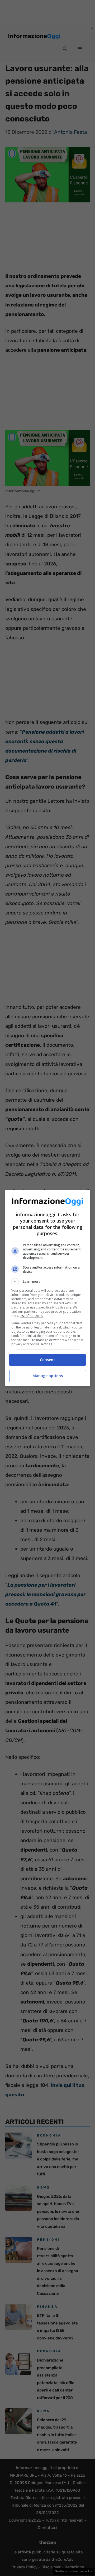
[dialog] (47, 1288)
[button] (47, 1282)
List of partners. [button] (32, 1316)
